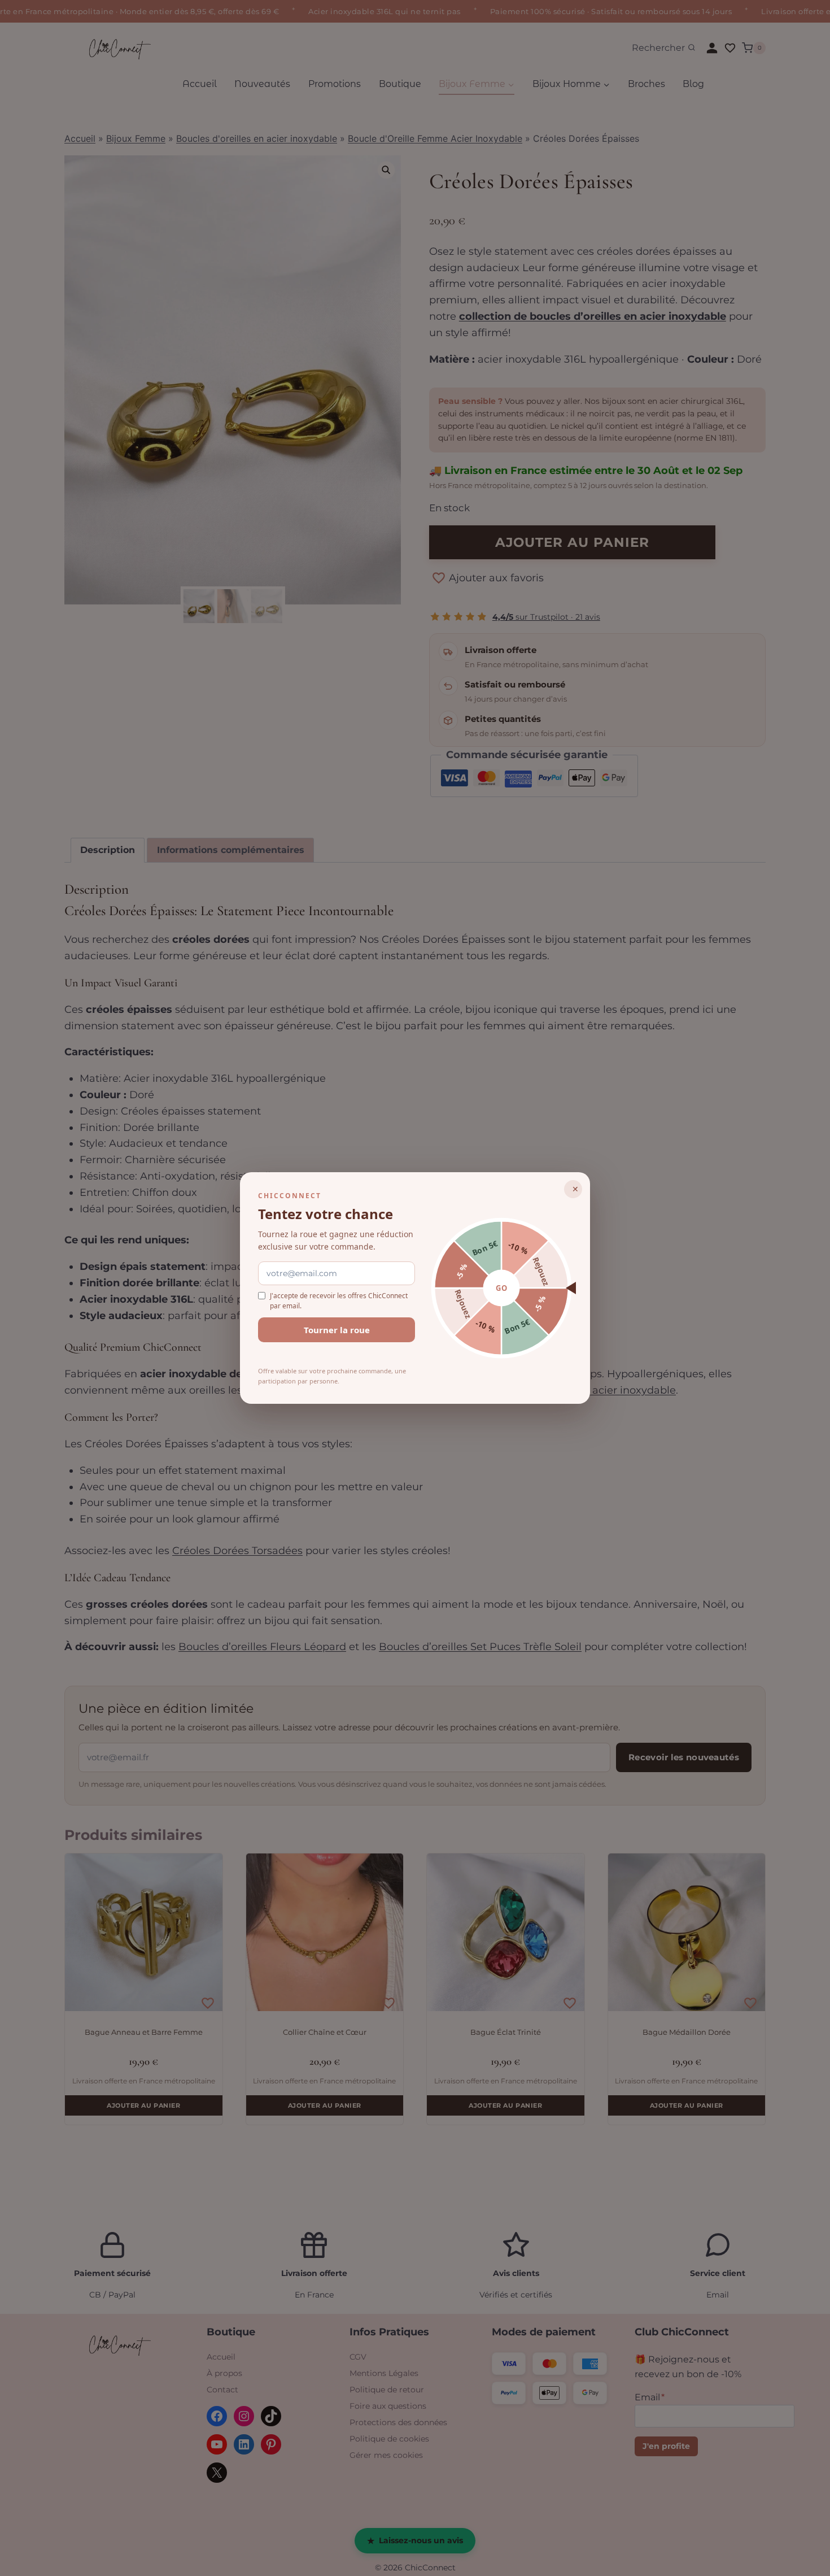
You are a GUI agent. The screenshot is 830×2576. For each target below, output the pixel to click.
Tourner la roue (337, 1330)
